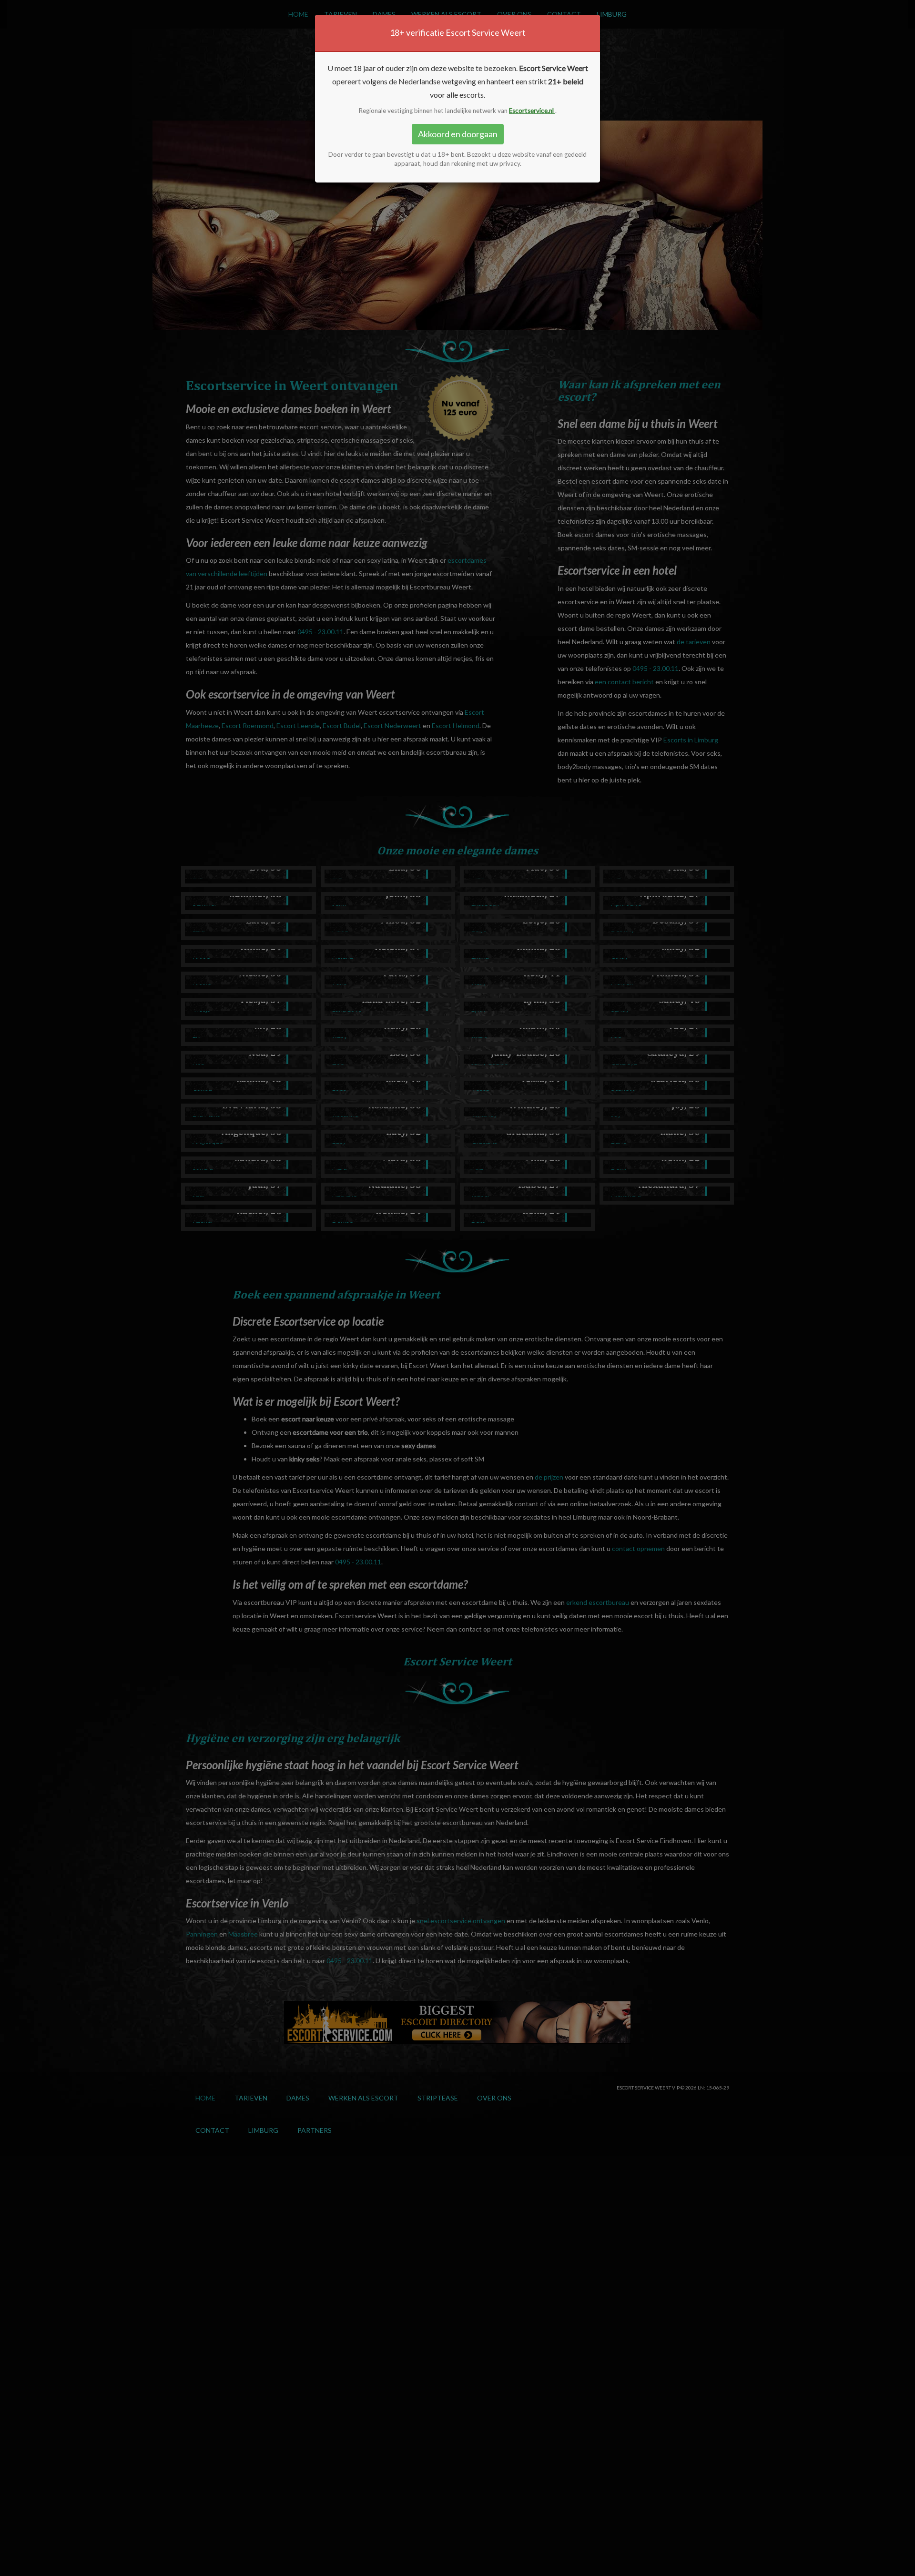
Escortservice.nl (532, 111)
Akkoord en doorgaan (458, 134)
